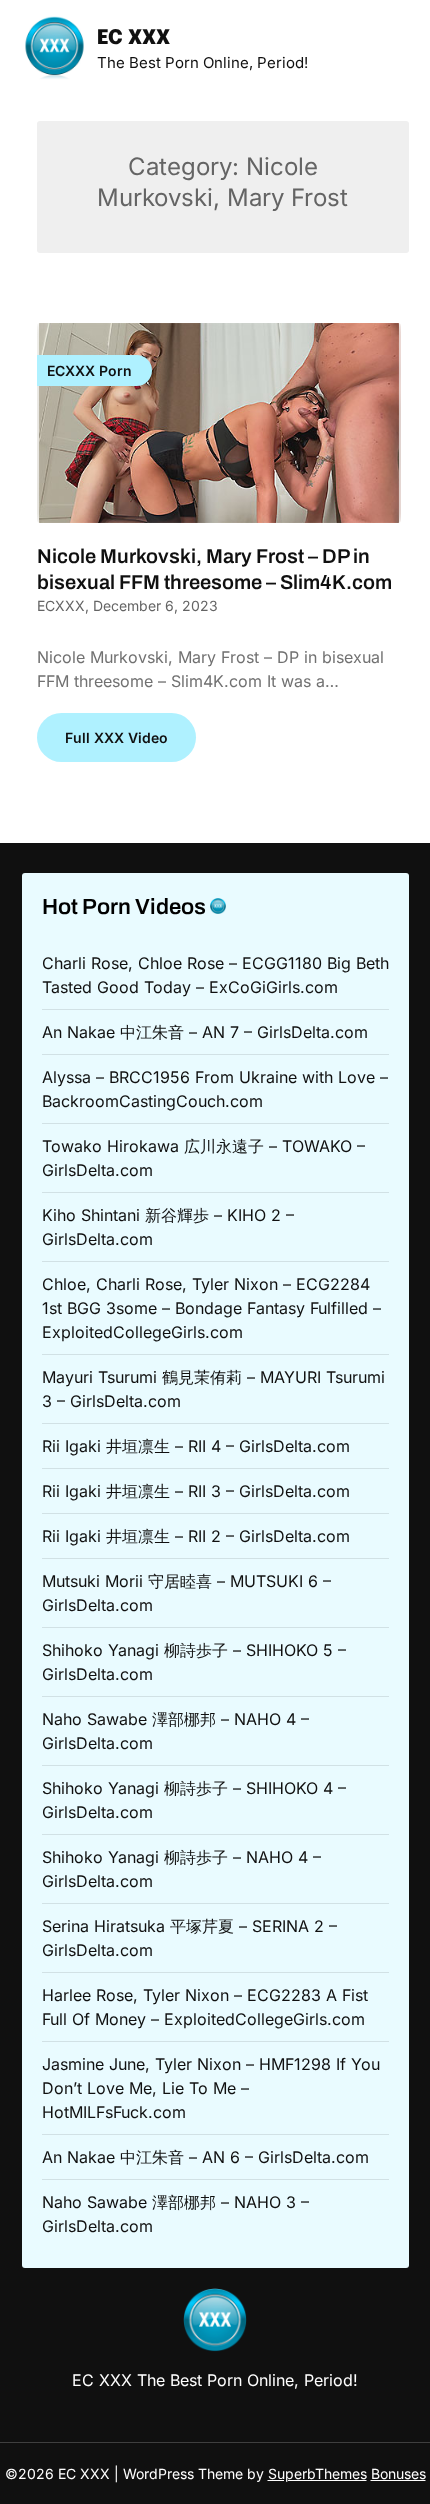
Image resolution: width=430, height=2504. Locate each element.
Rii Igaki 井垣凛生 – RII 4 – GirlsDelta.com (196, 1446)
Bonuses (398, 2473)
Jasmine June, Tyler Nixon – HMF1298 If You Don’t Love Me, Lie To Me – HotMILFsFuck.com (211, 2088)
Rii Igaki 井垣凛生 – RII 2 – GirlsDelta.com (196, 1536)
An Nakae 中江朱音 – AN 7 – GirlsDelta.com (205, 1032)
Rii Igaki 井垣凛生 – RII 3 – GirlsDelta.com (196, 1491)
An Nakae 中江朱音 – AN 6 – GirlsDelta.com (205, 2157)
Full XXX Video (116, 737)
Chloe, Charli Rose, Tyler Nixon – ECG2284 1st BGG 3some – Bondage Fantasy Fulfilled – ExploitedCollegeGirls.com (211, 1308)
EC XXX (133, 38)
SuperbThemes (317, 2473)
